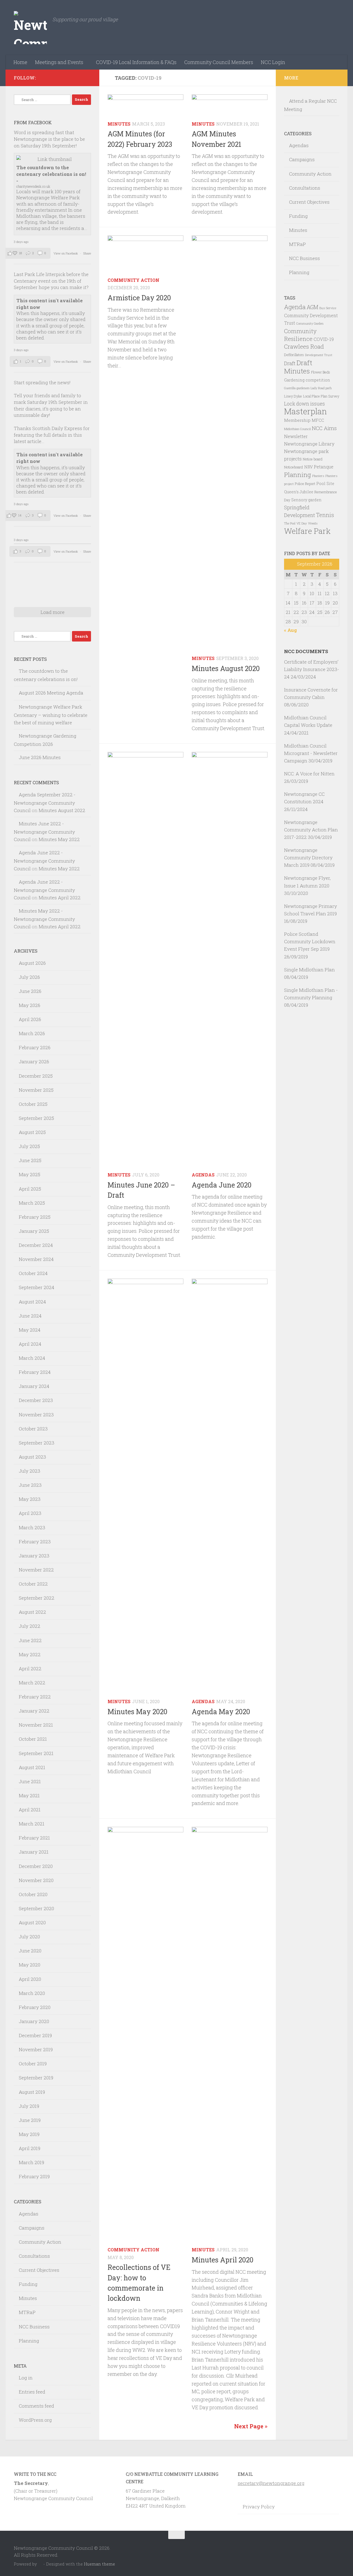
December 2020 (36, 1866)
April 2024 (30, 1344)
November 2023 (36, 1415)
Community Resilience (300, 335)
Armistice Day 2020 (139, 298)
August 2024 (32, 1302)
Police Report (305, 484)
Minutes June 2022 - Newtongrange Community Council (44, 831)
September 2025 (36, 1118)
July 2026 (29, 977)
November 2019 (36, 2049)
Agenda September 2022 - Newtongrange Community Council (45, 802)
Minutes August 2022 (62, 810)
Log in (26, 2378)
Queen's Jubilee (299, 492)
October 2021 (33, 1739)
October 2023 (33, 1429)
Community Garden (310, 324)
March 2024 (32, 1358)
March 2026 (32, 1033)
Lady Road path (321, 388)
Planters (318, 476)
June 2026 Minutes (40, 757)
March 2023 (32, 1527)
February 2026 (35, 1047)
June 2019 (30, 2120)
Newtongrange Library (309, 444)
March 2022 (32, 1683)
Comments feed (36, 2406)
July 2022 (30, 1626)
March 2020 (32, 1993)
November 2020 (36, 1880)
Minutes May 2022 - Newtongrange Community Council (44, 919)
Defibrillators (294, 355)
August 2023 (32, 1457)
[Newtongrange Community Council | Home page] (30, 28)
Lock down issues (304, 404)
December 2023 (36, 1400)
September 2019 (36, 2078)
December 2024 (36, 1245)
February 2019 (34, 2176)
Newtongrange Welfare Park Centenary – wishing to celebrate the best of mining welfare (51, 715)
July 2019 (29, 2106)
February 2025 (35, 1217)
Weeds (313, 523)
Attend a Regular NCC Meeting (310, 105)
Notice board (313, 459)
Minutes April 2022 (60, 898)
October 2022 (33, 1584)
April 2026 (30, 1019)
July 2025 (29, 1146)
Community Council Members (219, 62)
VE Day (302, 523)
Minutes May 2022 (59, 839)
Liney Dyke (293, 396)
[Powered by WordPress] (40, 2564)
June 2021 (30, 1781)
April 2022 (30, 1669)
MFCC (318, 420)
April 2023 (30, 1513)
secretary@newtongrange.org (271, 2483)
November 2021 (36, 1725)
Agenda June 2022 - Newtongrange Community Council (44, 860)
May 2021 (29, 1795)
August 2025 (32, 1132)
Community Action (133, 280)
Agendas (203, 1175)
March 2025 (32, 1203)
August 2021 (32, 1767)
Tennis (325, 515)
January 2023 (34, 1556)
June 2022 (30, 1640)
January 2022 (34, 1711)
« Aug (291, 630)
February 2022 (35, 1697)
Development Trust (319, 355)
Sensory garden (306, 500)
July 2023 (30, 1471)
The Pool (290, 523)
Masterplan (305, 411)
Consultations (34, 2256)
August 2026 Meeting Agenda (51, 693)
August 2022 (32, 1612)
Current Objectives (39, 2270)
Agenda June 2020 (222, 1185)
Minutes (119, 124)
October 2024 (33, 1273)
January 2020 (34, 2021)
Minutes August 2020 (226, 668)
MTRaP (27, 2312)
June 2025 (30, 1160)
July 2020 (29, 1937)
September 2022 (37, 1598)
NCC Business (34, 2327)
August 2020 (32, 1922)
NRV (308, 467)
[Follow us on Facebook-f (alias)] (88, 78)
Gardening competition (307, 380)
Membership (297, 420)
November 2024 (36, 1259)
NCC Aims (324, 428)
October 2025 (33, 1104)
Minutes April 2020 (223, 2260)
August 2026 (32, 963)
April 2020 (30, 1979)
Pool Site (325, 483)
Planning (29, 2341)
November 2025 (36, 1090)
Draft (290, 363)
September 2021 (36, 1753)
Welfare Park (307, 531)
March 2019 (31, 2162)
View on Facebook (66, 253)
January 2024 (34, 1386)
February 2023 (35, 1542)
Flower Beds (321, 372)
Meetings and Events (59, 62)
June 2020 (30, 1951)
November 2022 (36, 1570)
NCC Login (273, 62)
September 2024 (37, 1287)
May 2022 (30, 1654)
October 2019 (33, 2064)
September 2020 (36, 1908)
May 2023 (30, 1499)
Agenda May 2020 (221, 1712)
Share (87, 253)
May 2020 (30, 1965)
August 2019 (32, 2092)
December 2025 (36, 1076)
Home (20, 62)
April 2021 (30, 1810)
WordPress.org (35, 2420)
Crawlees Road (304, 346)
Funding (28, 2284)
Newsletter (296, 436)
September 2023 (37, 1443)
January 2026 (34, 1062)
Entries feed (32, 2392)
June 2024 (30, 1316)
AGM (312, 307)
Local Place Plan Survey (321, 396)
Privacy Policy (259, 2507)
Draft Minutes (298, 367)
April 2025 (30, 1189)
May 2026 (30, 1005)
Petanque (324, 467)
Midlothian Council (297, 429)
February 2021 (34, 1838)
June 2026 (30, 991)
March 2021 (32, 1824)
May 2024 (30, 1330)
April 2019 (30, 2148)
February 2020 (35, 2007)
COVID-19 (324, 339)
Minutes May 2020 (137, 1712)
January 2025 (34, 1231)
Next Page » (251, 2426)
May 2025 (30, 1174)
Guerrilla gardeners (297, 388)
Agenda (295, 307)
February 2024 (35, 1372)
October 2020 (33, 1894)
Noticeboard (294, 467)
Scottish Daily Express (57, 428)
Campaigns (32, 2228)
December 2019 (35, 2035)
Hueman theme (99, 2564)
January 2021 (34, 1852)
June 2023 (30, 1485)
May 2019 (29, 2134)
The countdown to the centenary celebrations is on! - (51, 174)
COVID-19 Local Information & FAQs (136, 62)
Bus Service (328, 308)
